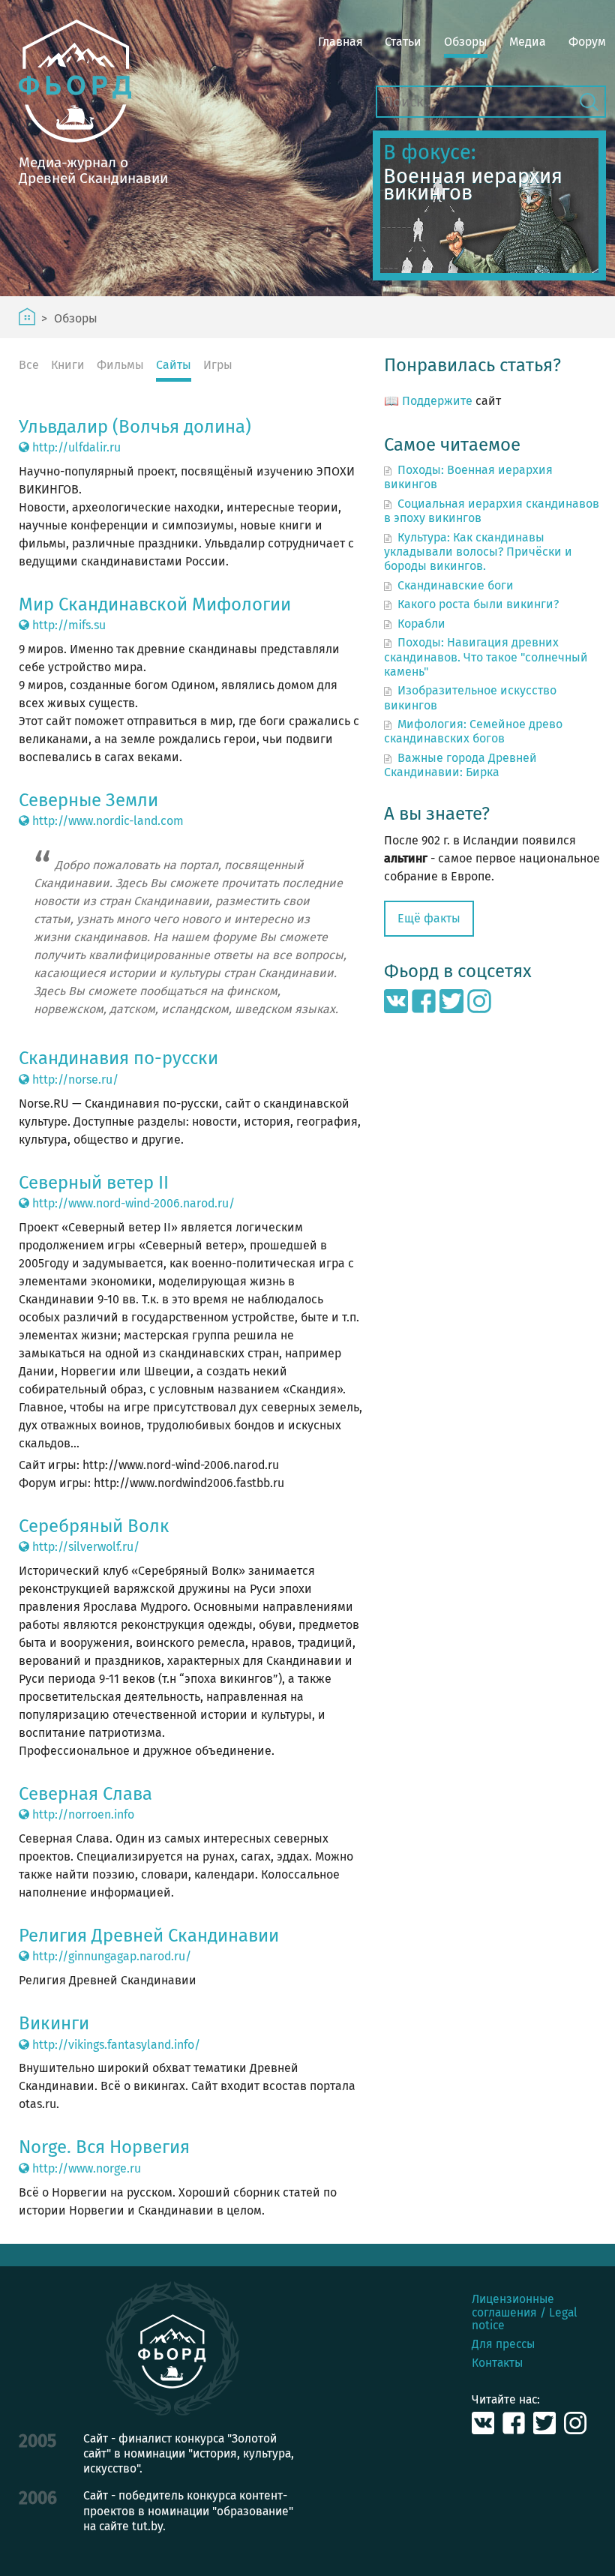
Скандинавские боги (456, 585)
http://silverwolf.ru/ (84, 1547)
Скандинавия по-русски (118, 1058)
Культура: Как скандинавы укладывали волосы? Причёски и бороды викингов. (478, 552)
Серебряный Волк (94, 1526)
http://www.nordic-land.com (106, 821)
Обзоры (466, 42)
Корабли (421, 624)
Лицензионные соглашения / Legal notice (525, 2312)
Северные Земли (88, 800)
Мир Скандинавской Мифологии (155, 604)
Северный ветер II (94, 1183)
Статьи (403, 42)
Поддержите (437, 401)
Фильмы (120, 365)
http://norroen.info (82, 1814)
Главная (340, 42)
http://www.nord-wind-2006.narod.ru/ (132, 1203)
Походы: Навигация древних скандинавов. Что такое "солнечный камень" (486, 657)
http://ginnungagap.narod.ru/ (110, 1956)
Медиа (528, 42)
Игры (218, 365)
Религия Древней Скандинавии (149, 1936)
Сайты (174, 365)
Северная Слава (85, 1794)
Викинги (54, 2023)
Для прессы (503, 2344)
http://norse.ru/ (74, 1080)
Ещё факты (429, 918)
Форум (587, 42)
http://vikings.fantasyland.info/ (115, 2045)
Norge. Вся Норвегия (104, 2147)
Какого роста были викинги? (478, 604)
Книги (68, 365)
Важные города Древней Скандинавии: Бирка (460, 765)
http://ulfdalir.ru (75, 447)
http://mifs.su (67, 625)
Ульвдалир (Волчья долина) (135, 427)
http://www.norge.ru (85, 2168)
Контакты (497, 2363)
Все (29, 365)
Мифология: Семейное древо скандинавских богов (473, 731)
